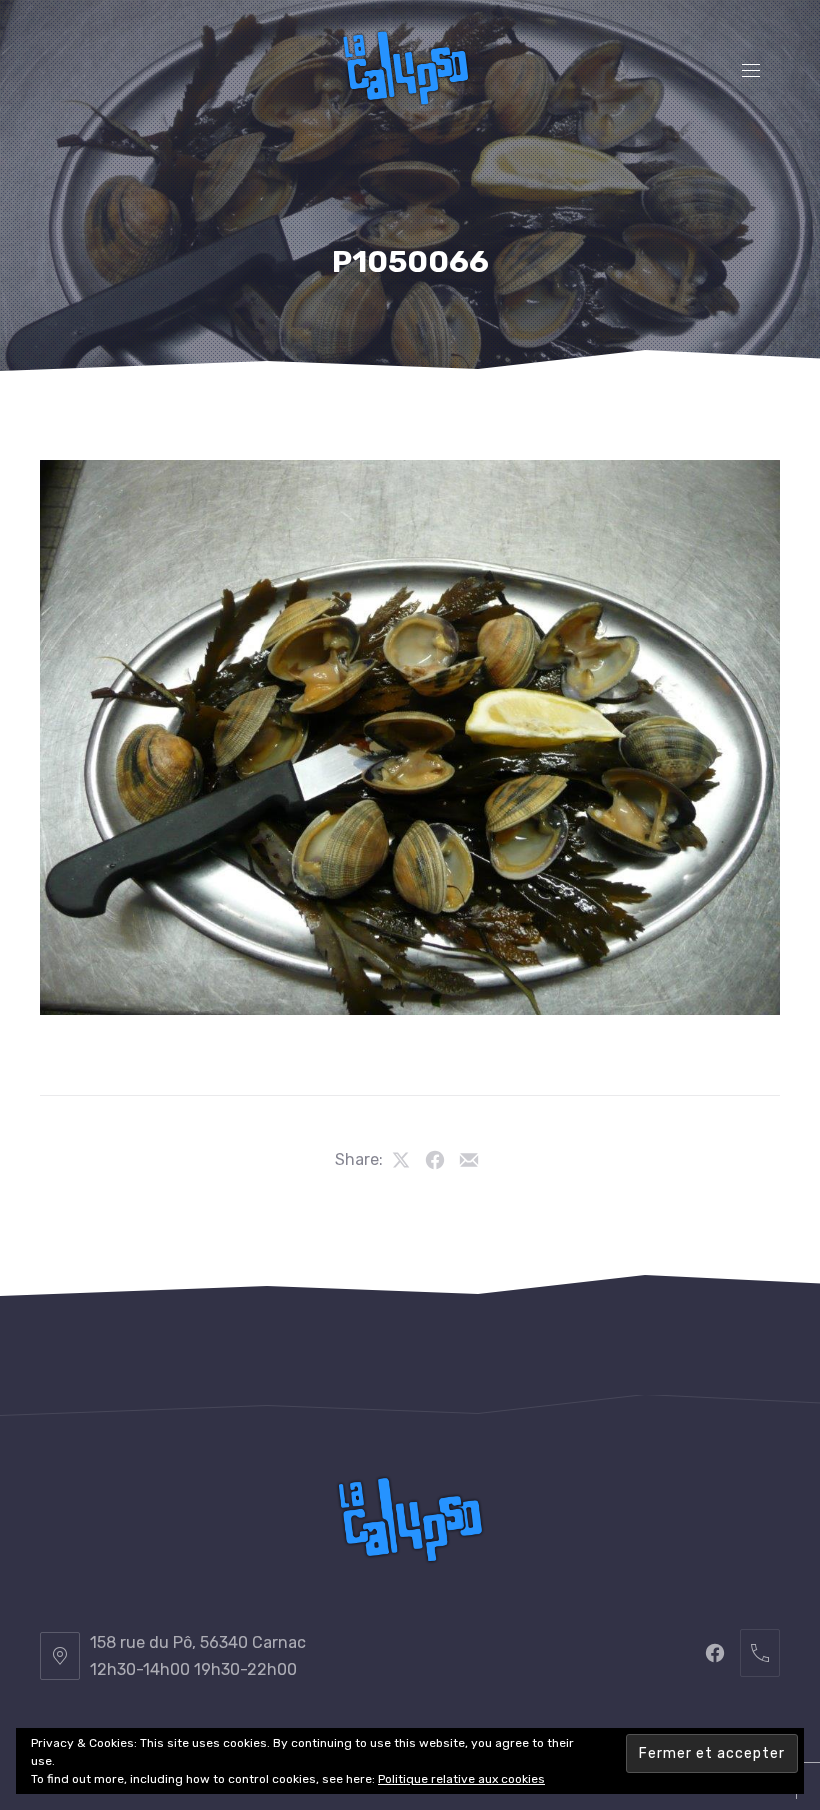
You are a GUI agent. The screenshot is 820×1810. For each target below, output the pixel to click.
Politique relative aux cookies (461, 1779)
